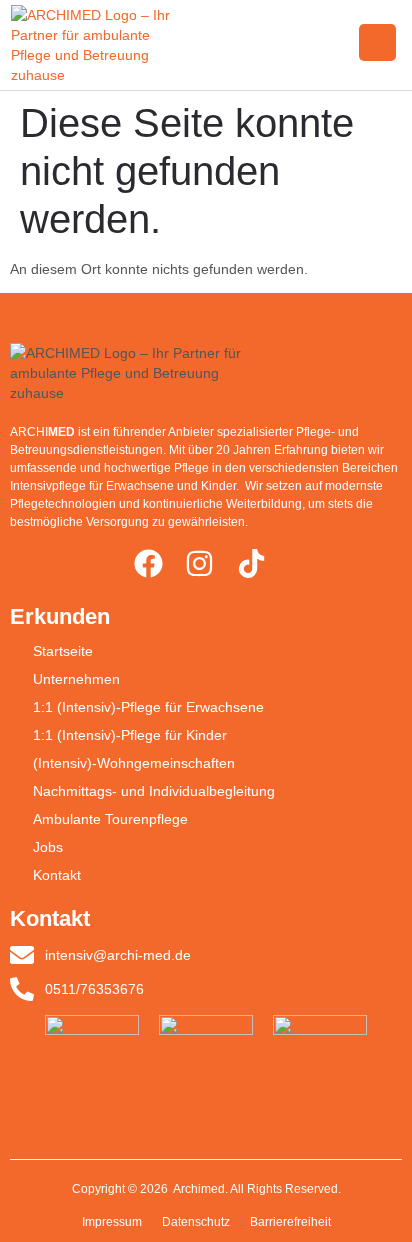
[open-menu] (377, 42)
